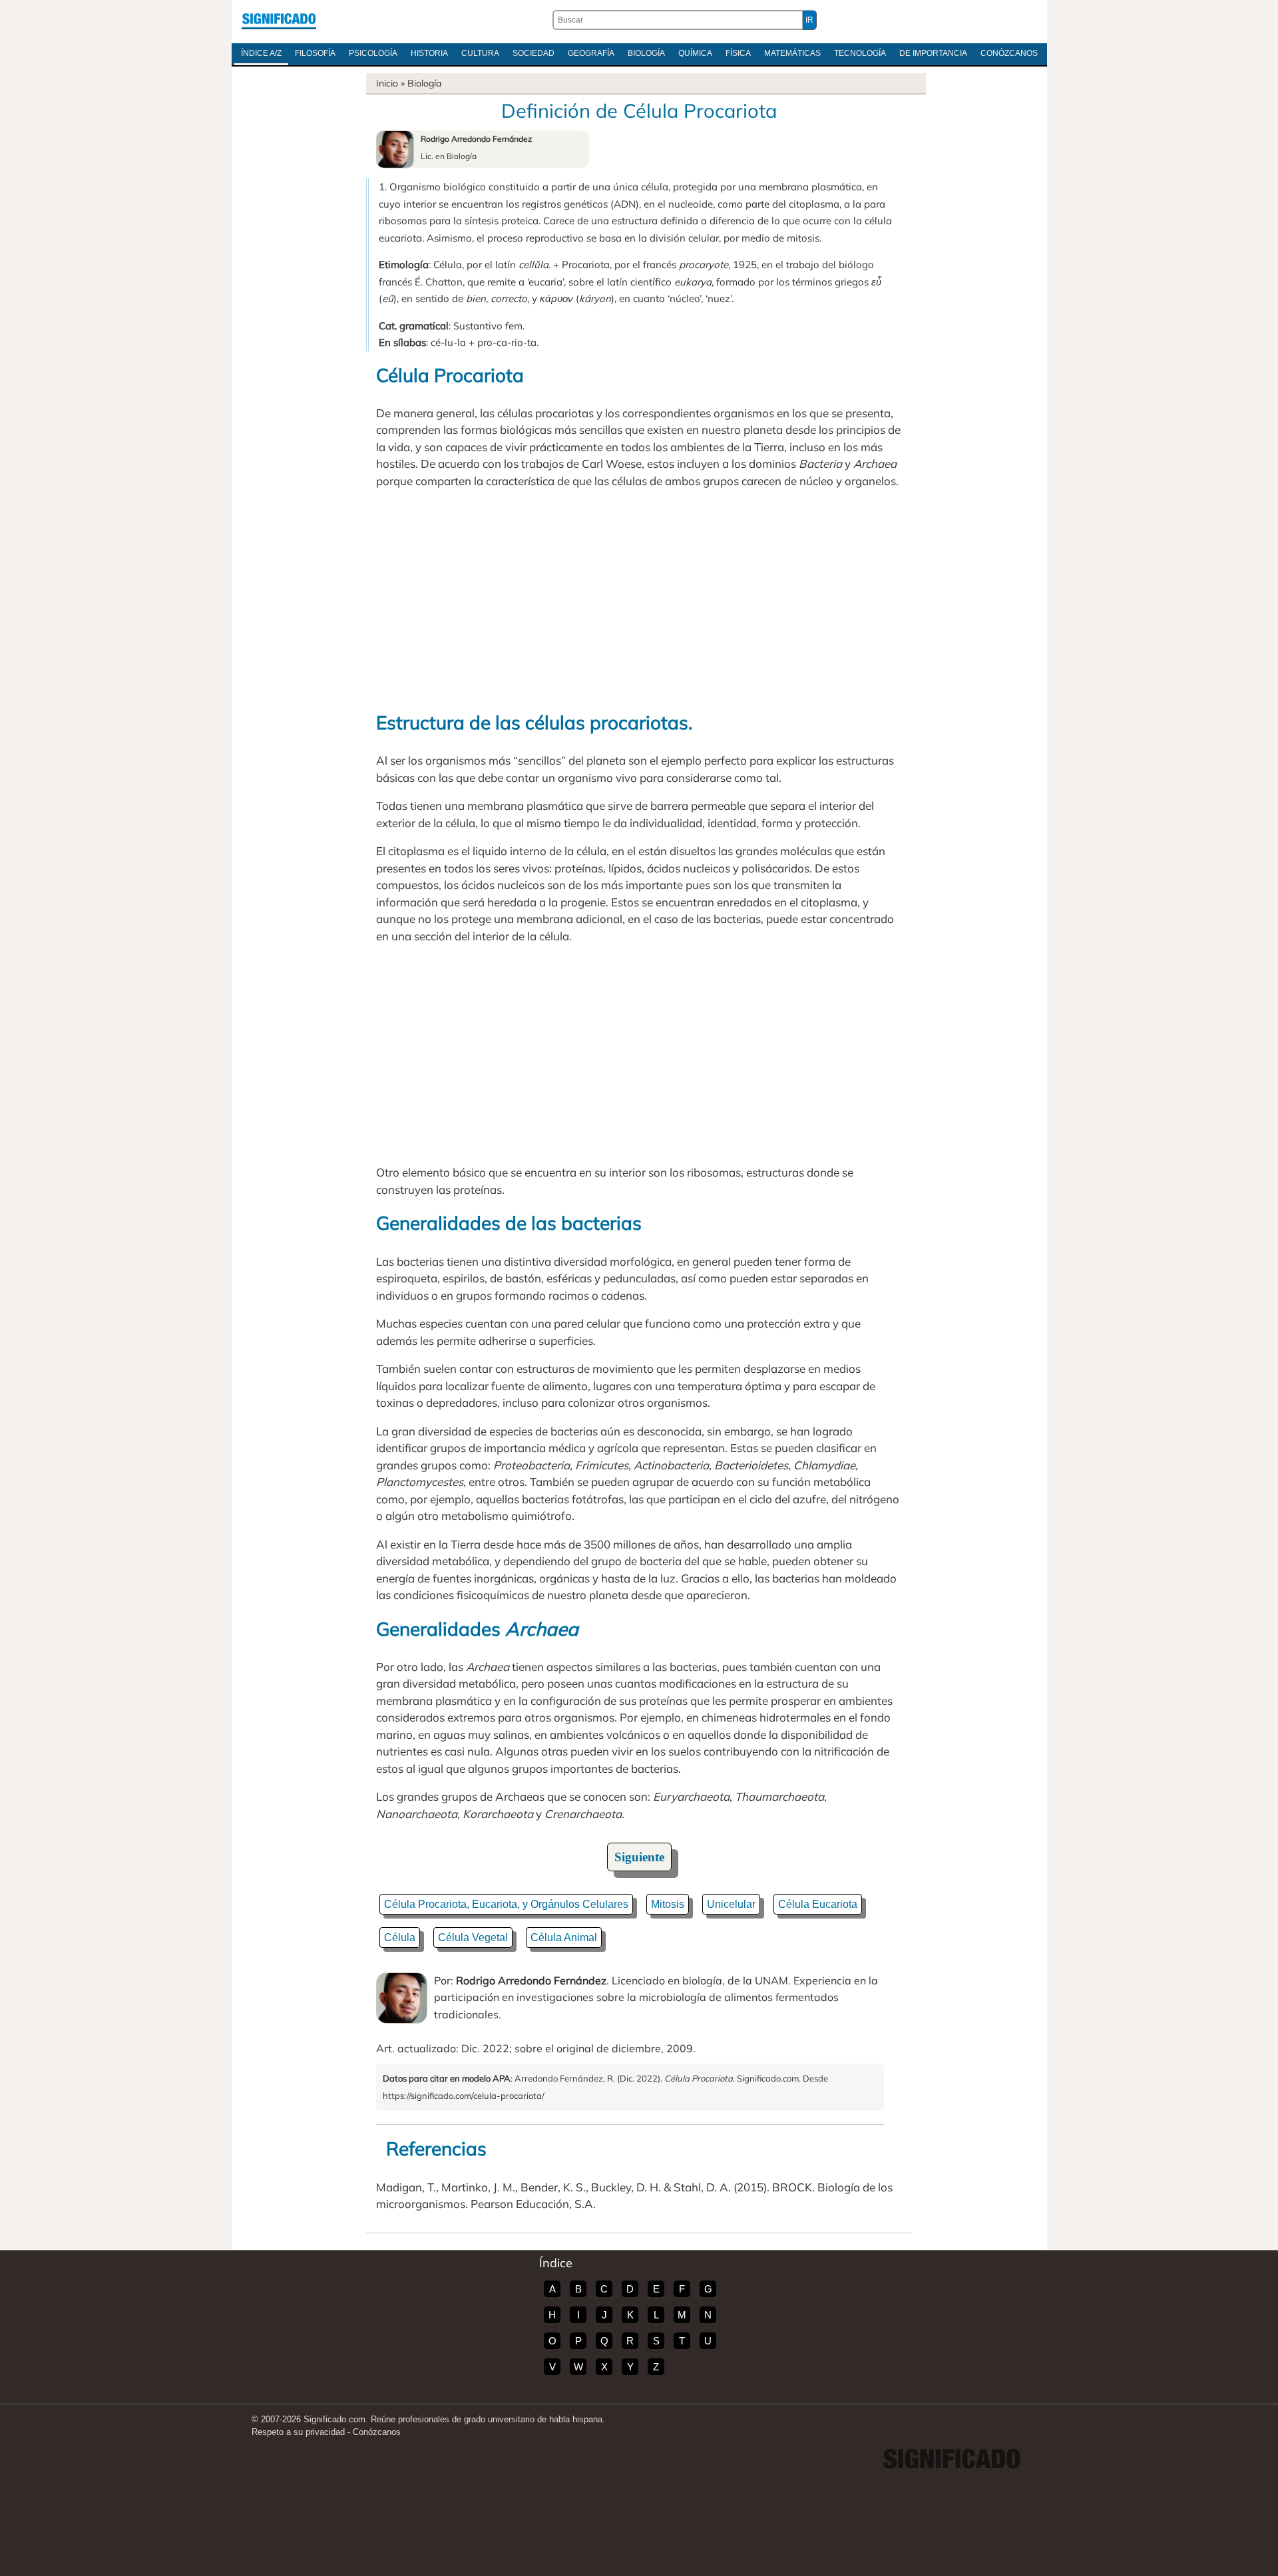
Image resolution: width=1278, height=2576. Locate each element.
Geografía (591, 53)
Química (695, 53)
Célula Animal (564, 1937)
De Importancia (933, 53)
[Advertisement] (639, 599)
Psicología (373, 53)
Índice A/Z (261, 53)
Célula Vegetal (473, 1937)
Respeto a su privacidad (298, 2432)
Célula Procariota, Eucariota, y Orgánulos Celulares (506, 1904)
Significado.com (279, 20)
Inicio (387, 83)
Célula (400, 1937)
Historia (429, 53)
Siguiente (639, 1857)
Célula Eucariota (818, 1904)
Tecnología (860, 53)
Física (738, 53)
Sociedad (533, 53)
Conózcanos (1009, 53)
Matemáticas (792, 53)
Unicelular (731, 1904)
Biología (646, 53)
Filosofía (315, 53)
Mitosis (668, 1904)
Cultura (480, 53)
